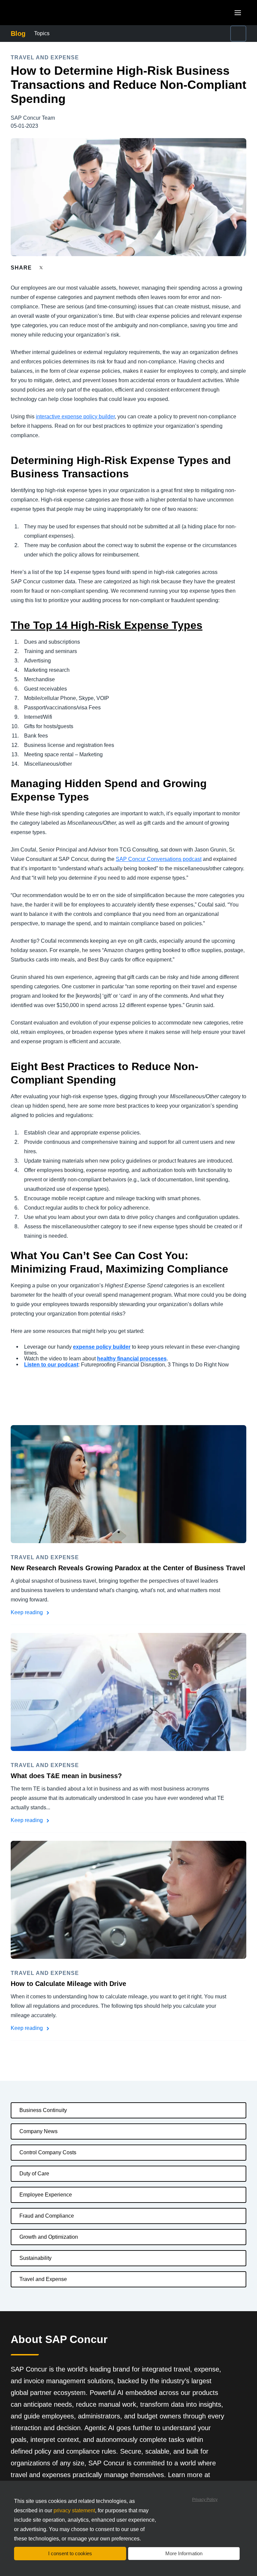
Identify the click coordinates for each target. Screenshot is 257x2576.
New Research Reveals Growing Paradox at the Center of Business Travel (128, 1568)
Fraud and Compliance (47, 2216)
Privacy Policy (205, 2500)
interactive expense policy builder (75, 417)
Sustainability (35, 2258)
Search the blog (194, 29)
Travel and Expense (43, 2279)
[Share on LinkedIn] (66, 268)
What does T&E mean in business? (66, 1776)
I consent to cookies (70, 2553)
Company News (38, 2131)
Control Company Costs (48, 2152)
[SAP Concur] (42, 13)
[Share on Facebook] (54, 268)
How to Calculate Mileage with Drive (68, 1984)
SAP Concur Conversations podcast (159, 859)
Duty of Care (34, 2174)
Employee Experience (46, 2195)
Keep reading (27, 1612)
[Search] (238, 34)
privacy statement (74, 2510)
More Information (184, 2553)
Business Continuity (43, 2110)
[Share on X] (42, 267)
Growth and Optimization (49, 2237)
